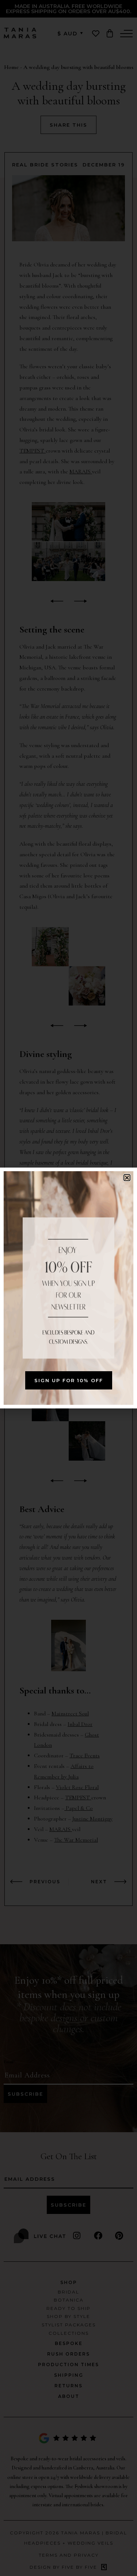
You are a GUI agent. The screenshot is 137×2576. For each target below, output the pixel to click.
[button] (127, 1178)
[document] (68, 1288)
